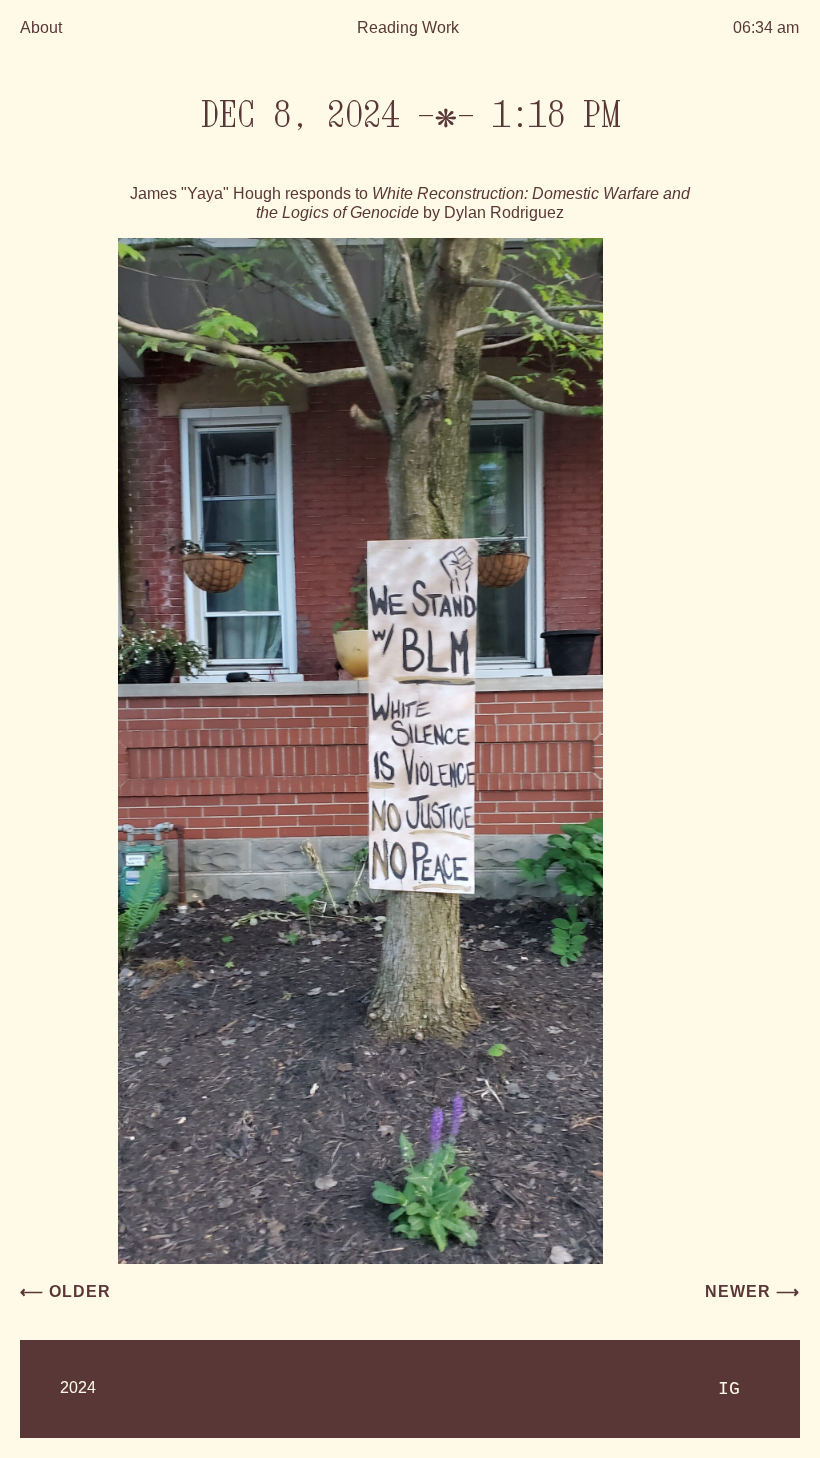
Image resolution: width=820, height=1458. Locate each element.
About (41, 27)
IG (729, 1389)
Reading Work (408, 27)
